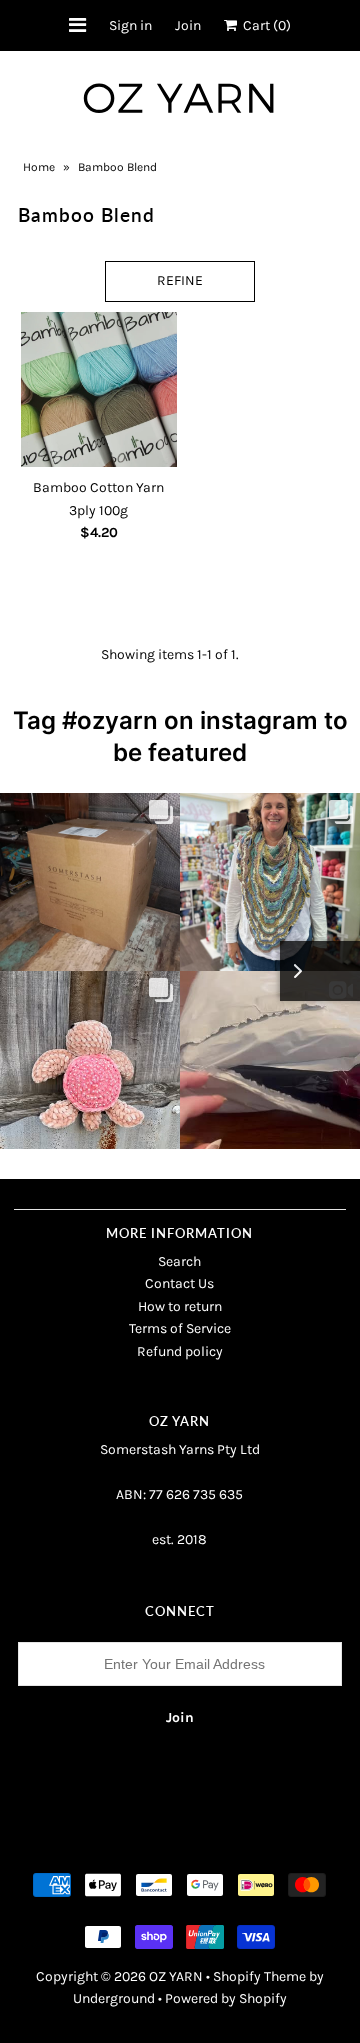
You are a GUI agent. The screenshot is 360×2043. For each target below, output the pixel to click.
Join (188, 25)
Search (179, 1261)
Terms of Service (180, 1328)
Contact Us (179, 1283)
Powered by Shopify (226, 1998)
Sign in (130, 25)
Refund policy (180, 1351)
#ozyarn (110, 720)
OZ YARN (176, 1976)
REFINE (180, 280)
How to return (180, 1306)
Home (39, 167)
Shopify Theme (259, 1976)
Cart (264, 25)
